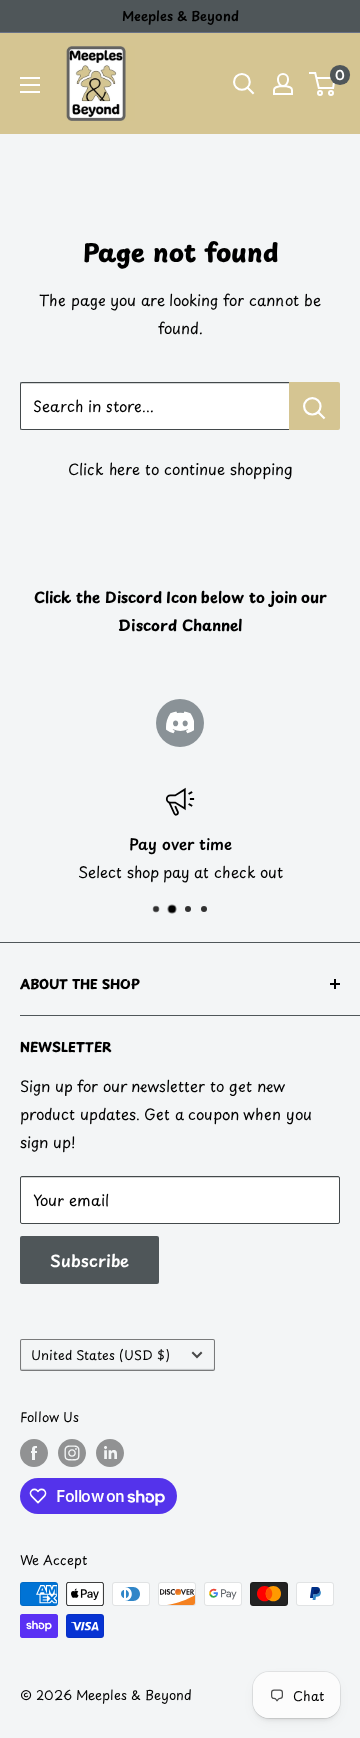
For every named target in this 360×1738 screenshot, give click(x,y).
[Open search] (244, 84)
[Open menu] (30, 85)
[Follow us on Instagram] (72, 1453)
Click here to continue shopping (180, 468)
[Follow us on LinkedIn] (110, 1453)
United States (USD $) (100, 1354)
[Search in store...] (314, 406)
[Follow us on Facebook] (34, 1453)
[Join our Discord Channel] (180, 723)
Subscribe (89, 1260)
